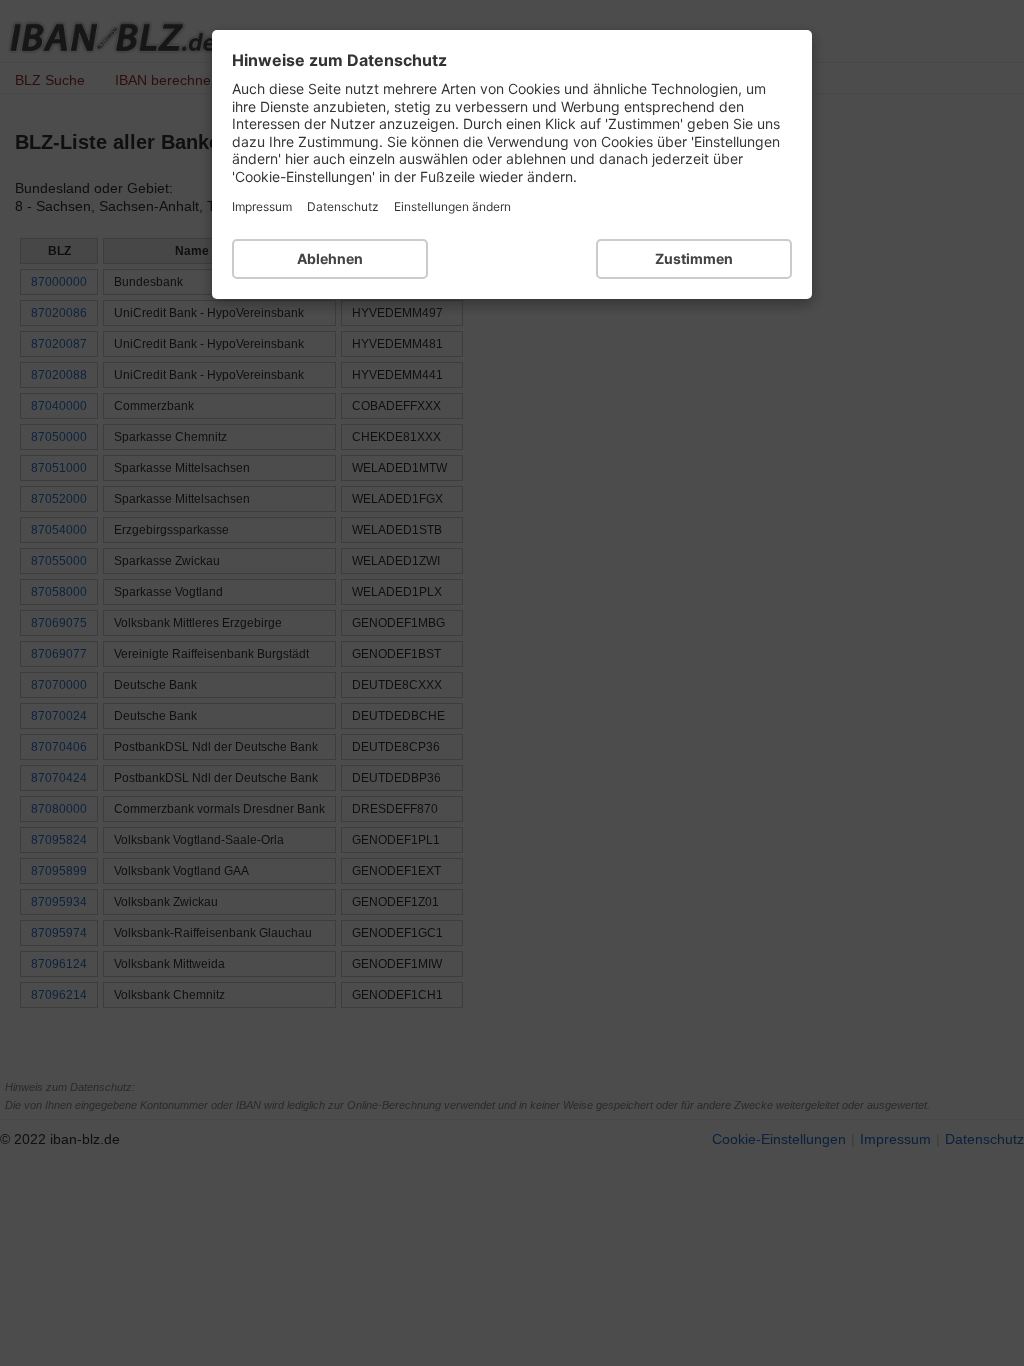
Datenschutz (343, 206)
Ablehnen (330, 258)
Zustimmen (694, 258)
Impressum (262, 206)
